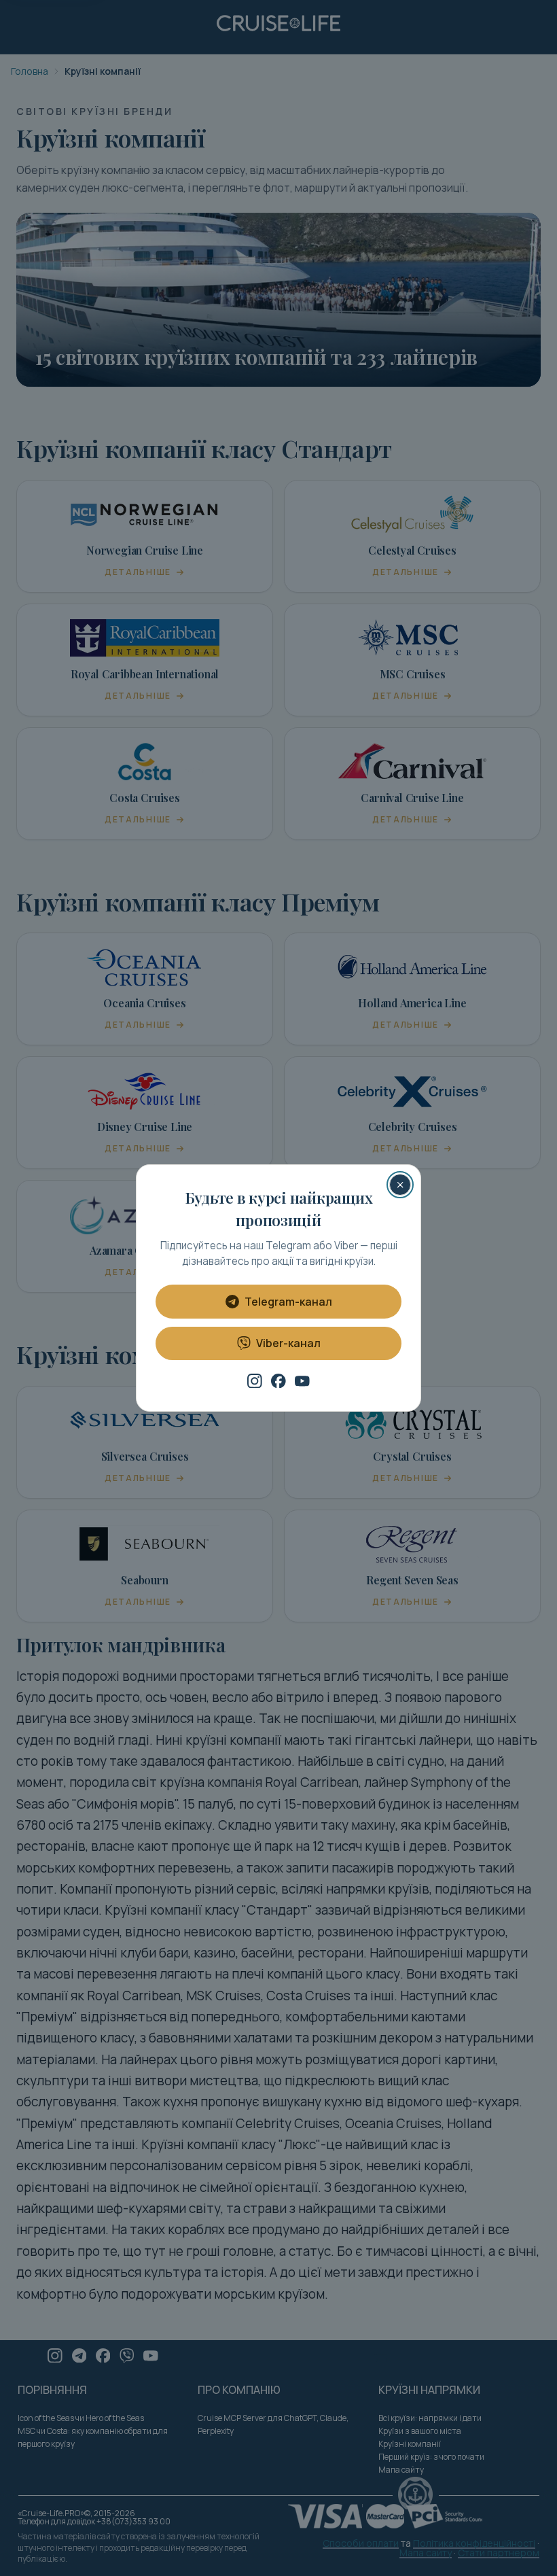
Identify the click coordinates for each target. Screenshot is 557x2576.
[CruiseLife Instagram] (255, 1381)
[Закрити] (400, 1185)
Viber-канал (288, 1343)
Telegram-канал (288, 1302)
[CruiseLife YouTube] (302, 1381)
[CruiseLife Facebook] (278, 1381)
